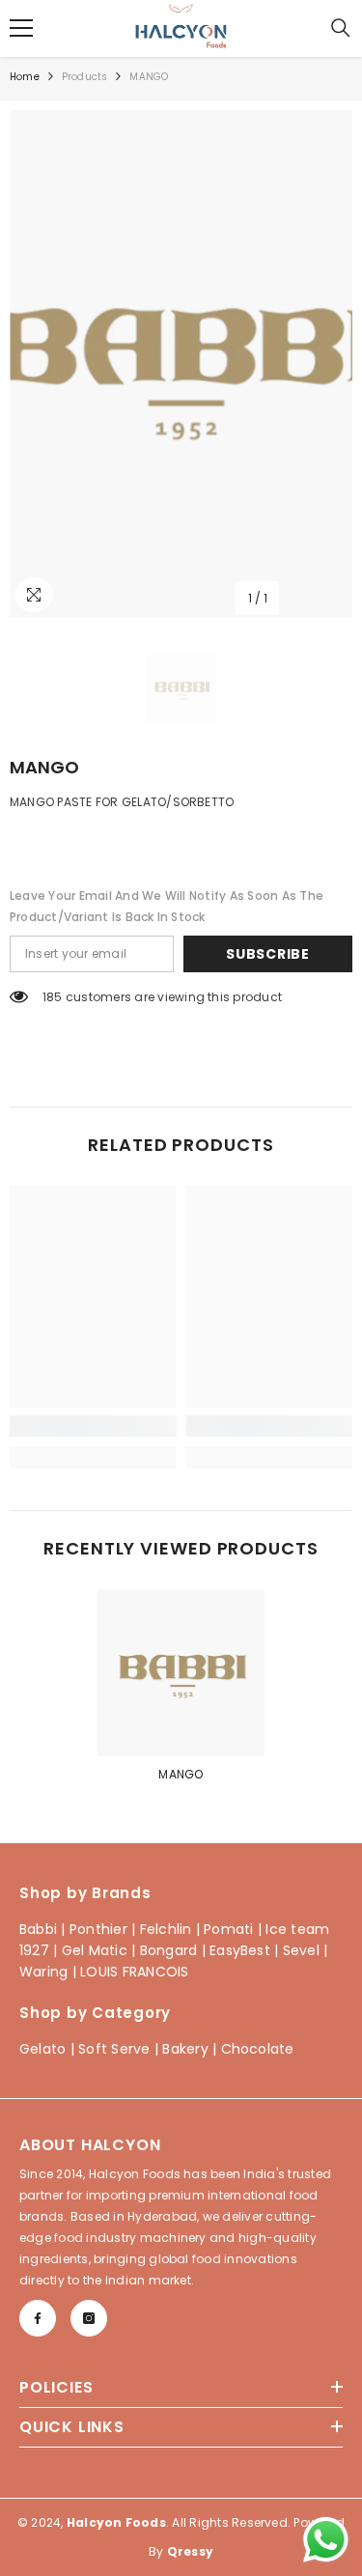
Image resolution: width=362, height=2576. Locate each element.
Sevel (301, 1950)
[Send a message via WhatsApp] (326, 2540)
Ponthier (98, 1929)
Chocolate (258, 2049)
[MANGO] (181, 1673)
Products (85, 77)
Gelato (42, 2049)
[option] (181, 364)
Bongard (169, 1950)
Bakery (185, 2049)
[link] (93, 1426)
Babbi (38, 1929)
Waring (43, 1972)
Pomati (228, 1929)
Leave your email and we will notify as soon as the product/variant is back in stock (167, 906)
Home (25, 77)
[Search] (341, 28)
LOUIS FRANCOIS (134, 1972)
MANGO (181, 1774)
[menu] (21, 28)
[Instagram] (89, 2318)
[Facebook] (38, 2318)
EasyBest (240, 1950)
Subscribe (267, 954)
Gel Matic (95, 1950)
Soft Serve (114, 2049)
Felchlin (166, 1929)
